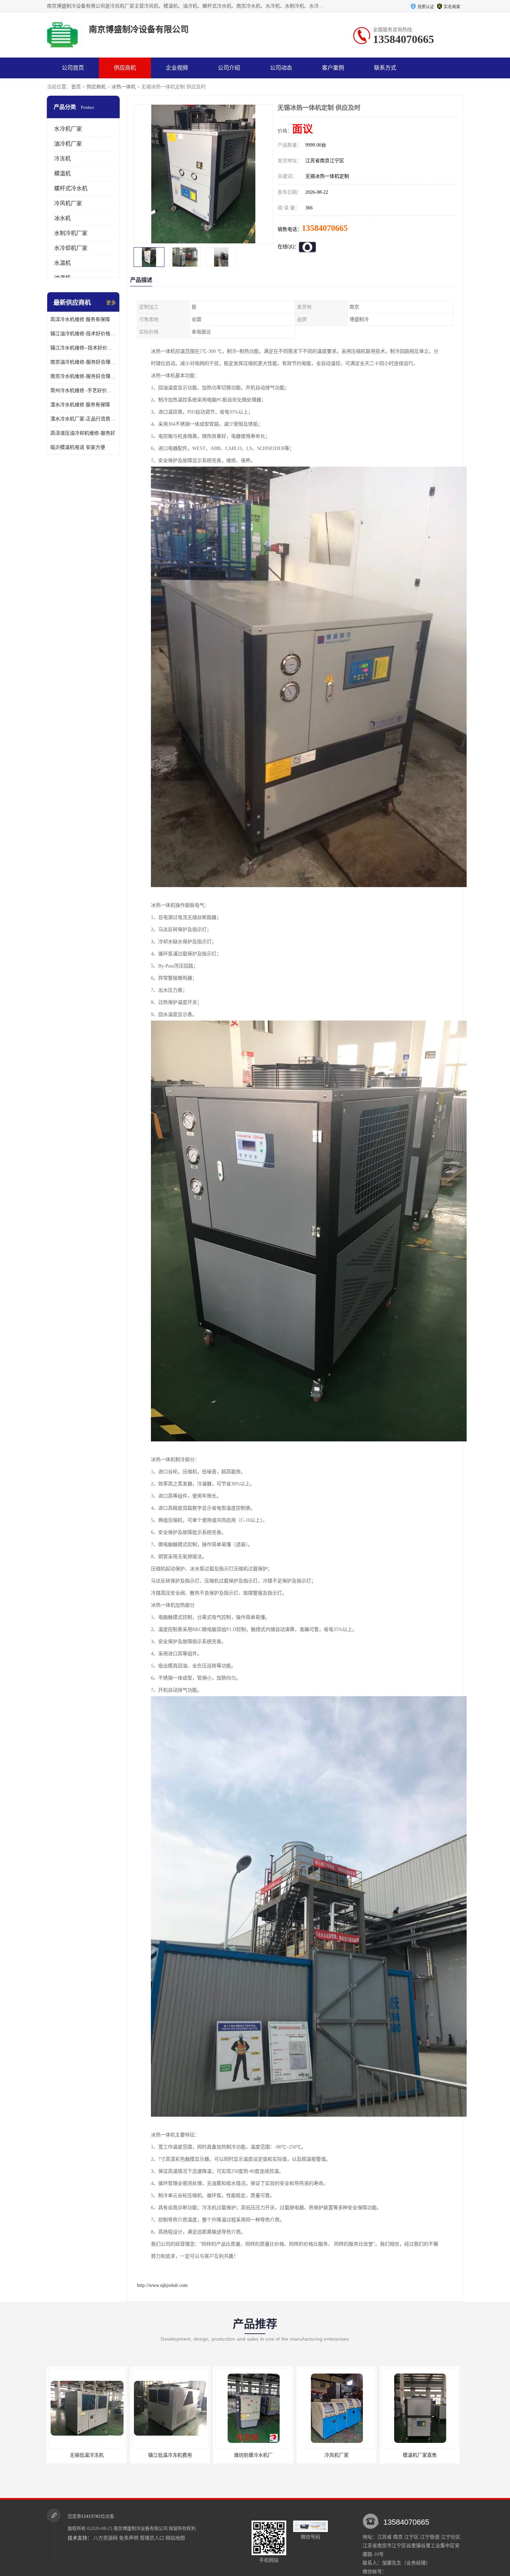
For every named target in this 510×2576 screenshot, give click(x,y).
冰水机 (62, 218)
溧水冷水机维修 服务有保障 (80, 405)
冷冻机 (62, 159)
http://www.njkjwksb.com (162, 2285)
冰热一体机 (124, 87)
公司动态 (281, 68)
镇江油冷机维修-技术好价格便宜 (83, 334)
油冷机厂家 (68, 144)
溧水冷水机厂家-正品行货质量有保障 (83, 419)
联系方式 (385, 68)
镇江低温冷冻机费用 (87, 2455)
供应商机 (125, 68)
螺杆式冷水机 (71, 188)
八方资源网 (105, 2538)
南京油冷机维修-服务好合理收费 (83, 362)
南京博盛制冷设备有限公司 (141, 2528)
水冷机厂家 (68, 129)
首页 (76, 87)
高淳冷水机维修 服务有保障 (80, 319)
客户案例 (333, 68)
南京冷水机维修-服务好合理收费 (83, 376)
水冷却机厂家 (71, 248)
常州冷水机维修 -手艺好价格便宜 (83, 391)
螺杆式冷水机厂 (420, 2455)
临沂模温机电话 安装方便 (78, 447)
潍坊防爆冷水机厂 (170, 2455)
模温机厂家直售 (337, 2455)
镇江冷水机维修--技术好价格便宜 (83, 348)
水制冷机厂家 (71, 233)
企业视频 (177, 68)
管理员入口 (152, 2538)
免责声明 (129, 2538)
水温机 (62, 263)
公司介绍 (229, 68)
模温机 (62, 174)
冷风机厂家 (68, 203)
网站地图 (175, 2538)
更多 (111, 303)
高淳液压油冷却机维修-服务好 (83, 433)
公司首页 (73, 68)
